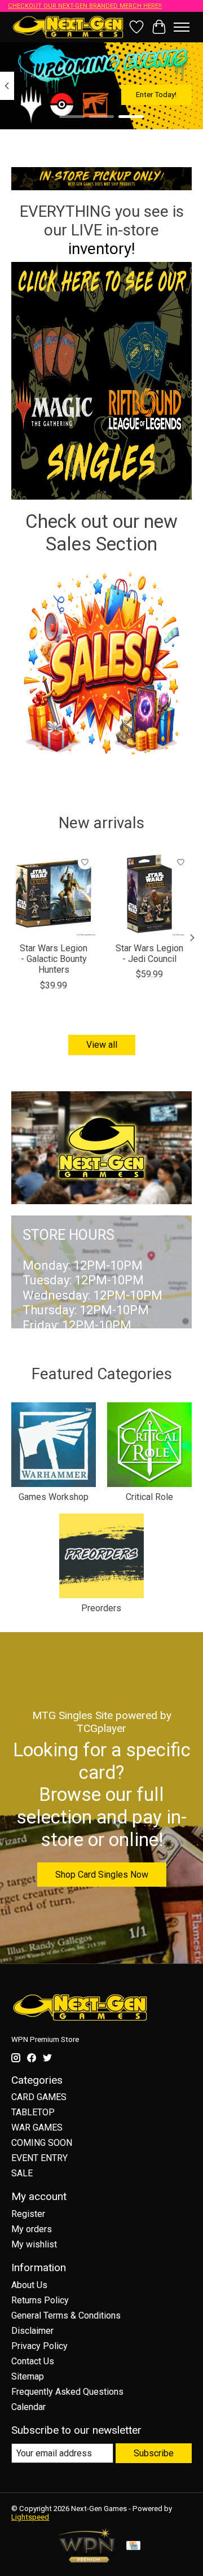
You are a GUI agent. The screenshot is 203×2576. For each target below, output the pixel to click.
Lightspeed (30, 2517)
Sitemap (28, 2376)
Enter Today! (156, 95)
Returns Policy (40, 2300)
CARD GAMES (39, 2097)
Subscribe (154, 2453)
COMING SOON (42, 2143)
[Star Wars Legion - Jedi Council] (149, 894)
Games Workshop (54, 1497)
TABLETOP (33, 2112)
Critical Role (149, 1497)
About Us (29, 2285)
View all (102, 1045)
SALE (22, 2173)
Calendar (28, 2407)
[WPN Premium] (87, 2559)
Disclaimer (32, 2331)
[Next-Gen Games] (68, 27)
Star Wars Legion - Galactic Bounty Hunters (54, 959)
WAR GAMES (37, 2127)
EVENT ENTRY (39, 2158)
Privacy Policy (39, 2346)
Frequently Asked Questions (67, 2392)
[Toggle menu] (182, 27)
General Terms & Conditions (66, 2315)
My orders (32, 2229)
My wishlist (34, 2244)
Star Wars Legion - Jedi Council (149, 954)
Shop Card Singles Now (102, 1875)
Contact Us (33, 2361)
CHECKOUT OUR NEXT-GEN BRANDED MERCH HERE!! (85, 6)
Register (28, 2214)
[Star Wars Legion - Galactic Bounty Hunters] (54, 894)
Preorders (101, 1608)
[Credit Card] (133, 2546)
